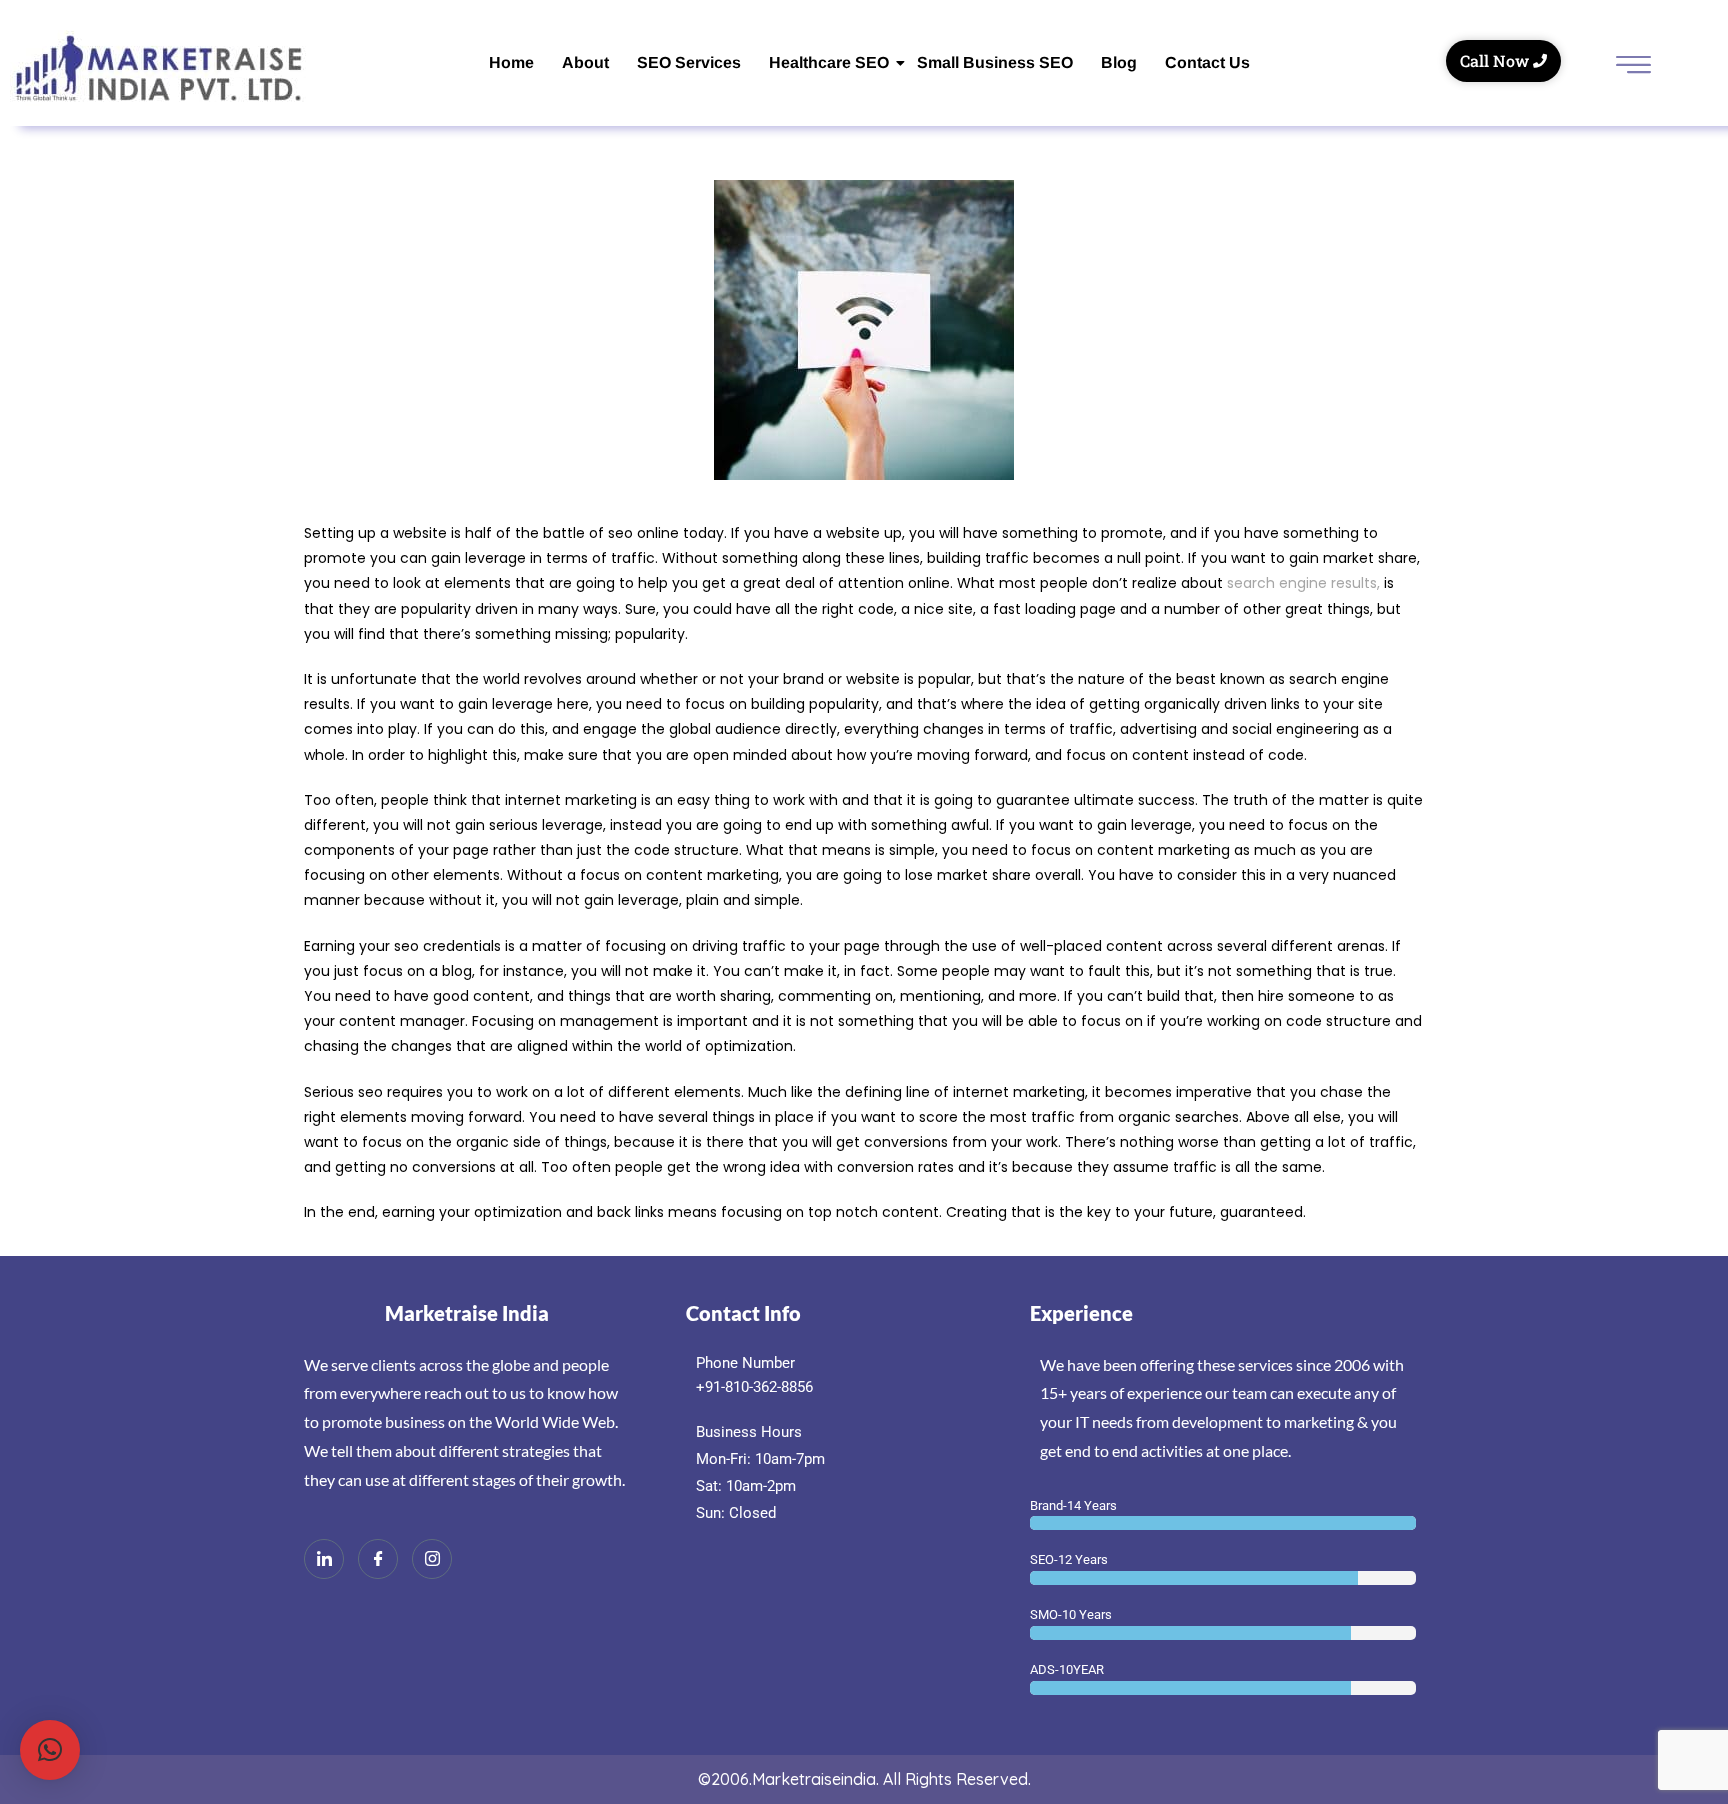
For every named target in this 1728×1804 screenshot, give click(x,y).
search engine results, (1303, 583)
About (585, 62)
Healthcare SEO (829, 62)
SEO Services (689, 62)
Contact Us (1207, 62)
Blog (1119, 62)
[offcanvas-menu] (1633, 66)
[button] (50, 1750)
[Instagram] (432, 1559)
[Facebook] (378, 1559)
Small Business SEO (995, 62)
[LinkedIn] (324, 1559)
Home (511, 62)
